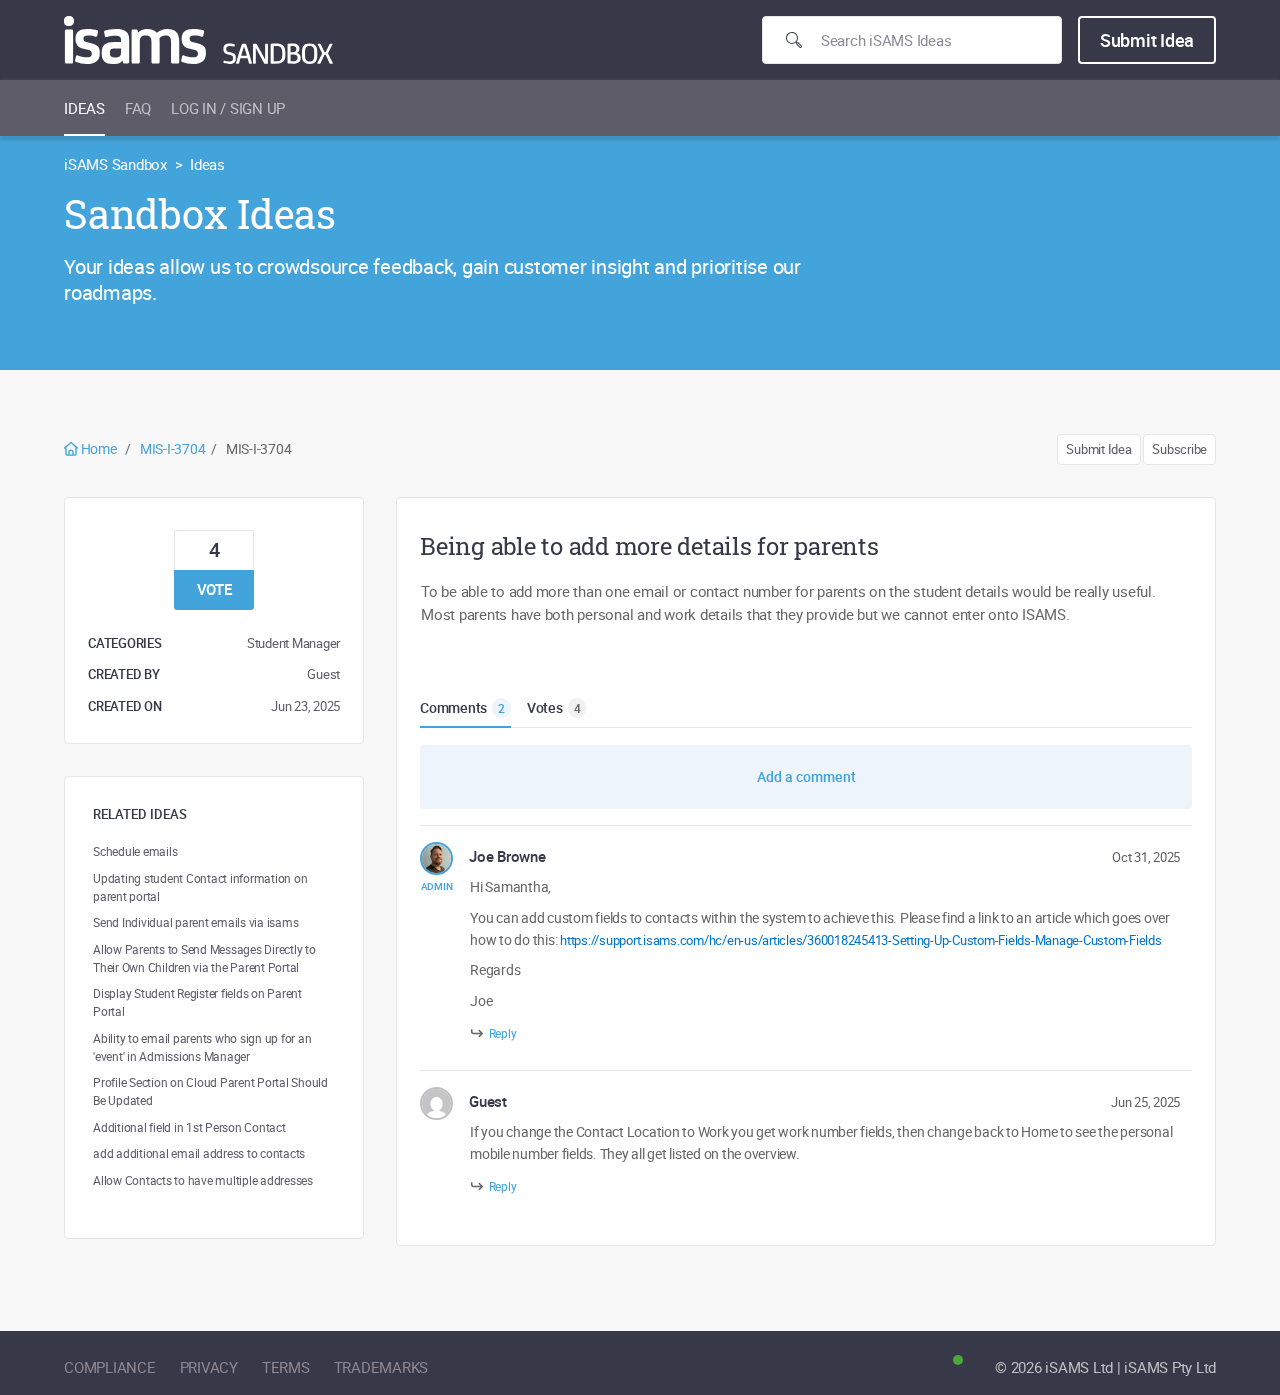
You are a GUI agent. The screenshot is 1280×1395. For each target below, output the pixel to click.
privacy (209, 1367)
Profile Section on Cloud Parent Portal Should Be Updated (210, 1091)
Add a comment (806, 776)
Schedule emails (135, 851)
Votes (554, 707)
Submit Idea (1147, 40)
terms (286, 1367)
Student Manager (293, 643)
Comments (462, 707)
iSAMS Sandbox (115, 164)
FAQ (138, 108)
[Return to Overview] (198, 40)
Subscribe (1179, 449)
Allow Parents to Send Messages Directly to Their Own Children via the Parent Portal (204, 958)
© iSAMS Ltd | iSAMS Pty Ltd (1105, 1367)
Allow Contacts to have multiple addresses (203, 1180)
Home (98, 448)
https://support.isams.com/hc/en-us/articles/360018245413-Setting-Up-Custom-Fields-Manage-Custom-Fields (861, 940)
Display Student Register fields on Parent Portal (197, 1002)
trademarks (381, 1367)
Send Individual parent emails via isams (195, 922)
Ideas (84, 108)
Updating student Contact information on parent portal (200, 887)
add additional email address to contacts (199, 1153)
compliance (110, 1367)
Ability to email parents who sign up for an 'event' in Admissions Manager (202, 1047)
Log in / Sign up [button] (228, 108)
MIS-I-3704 (173, 448)
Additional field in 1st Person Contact (189, 1127)
